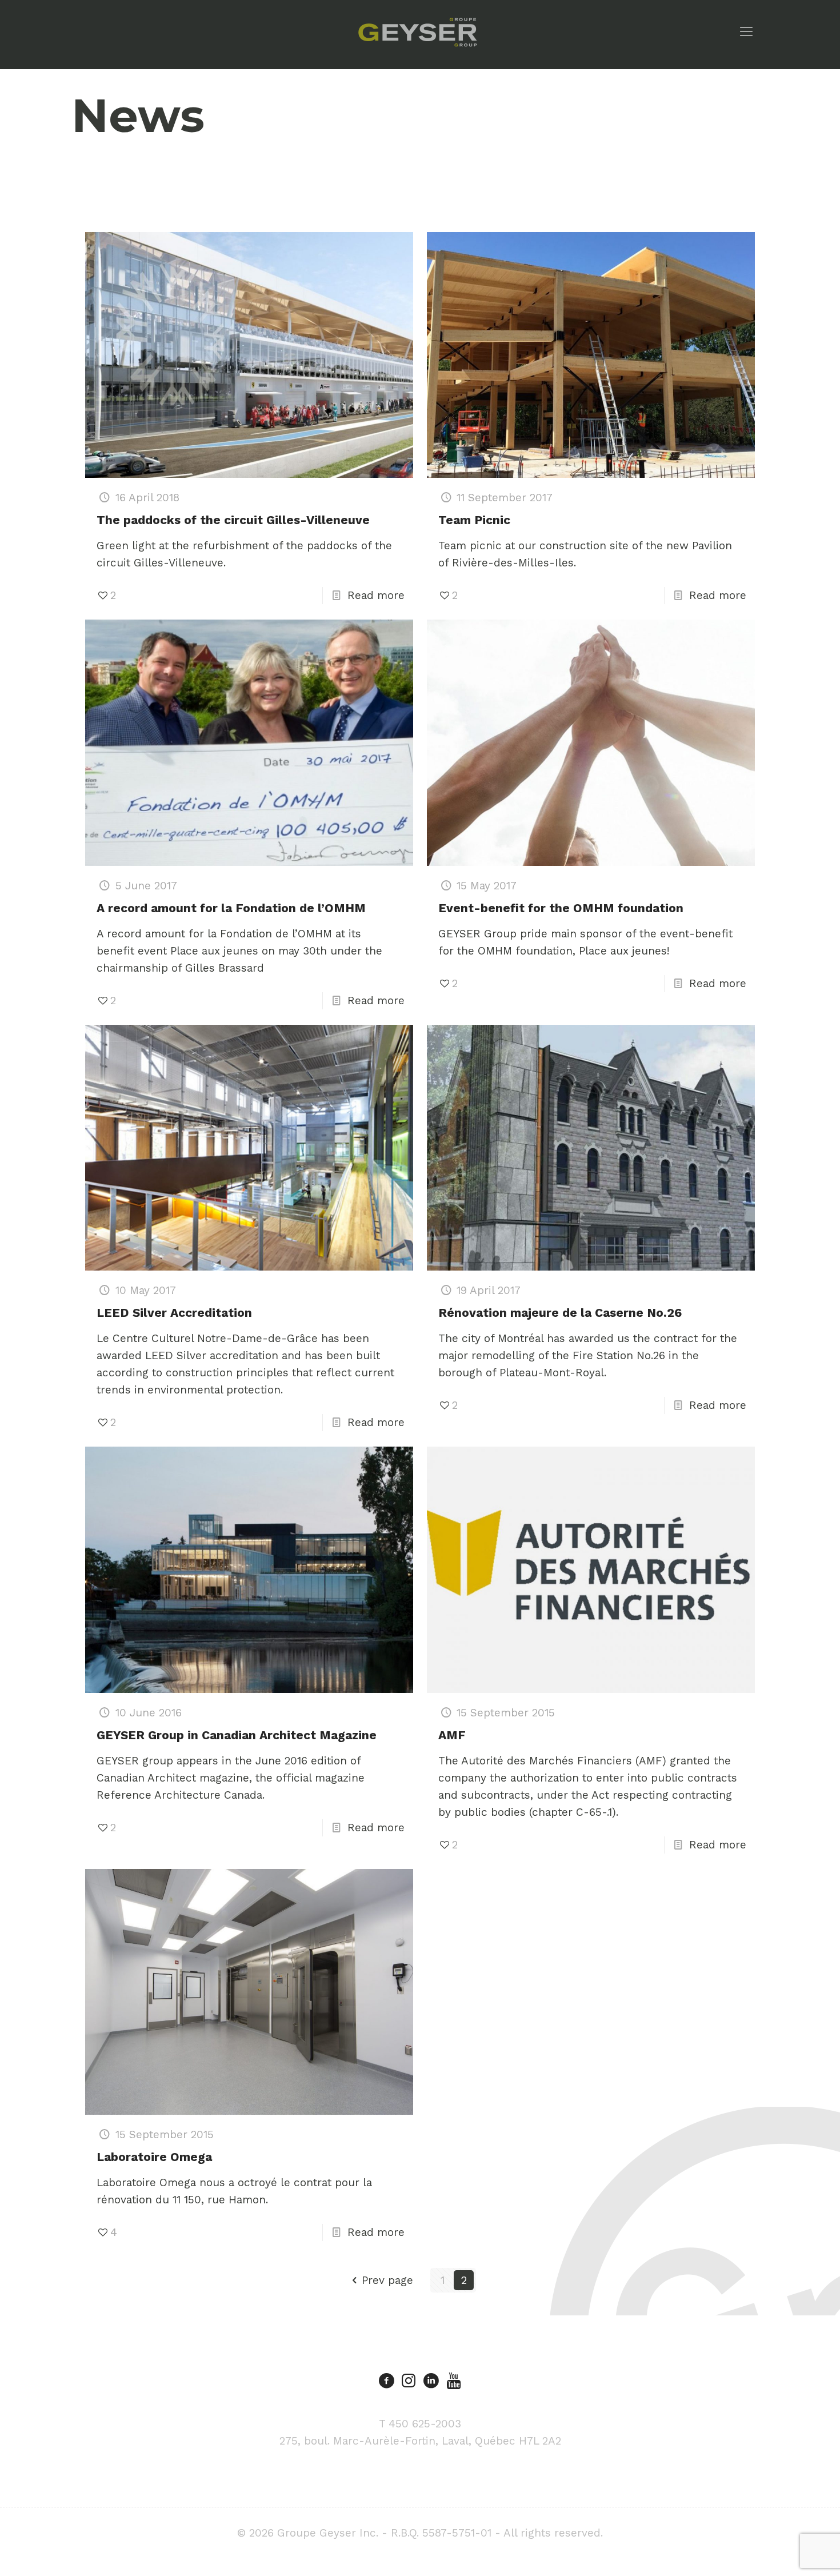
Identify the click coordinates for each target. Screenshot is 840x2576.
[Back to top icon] (785, 2553)
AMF (452, 1735)
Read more (376, 595)
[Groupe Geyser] (417, 31)
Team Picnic (474, 520)
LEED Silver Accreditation (174, 1313)
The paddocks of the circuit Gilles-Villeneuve (233, 520)
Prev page (387, 2280)
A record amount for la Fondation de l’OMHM (231, 908)
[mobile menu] (746, 31)
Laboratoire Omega (154, 2157)
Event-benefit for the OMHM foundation (561, 908)
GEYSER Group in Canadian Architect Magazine (237, 1735)
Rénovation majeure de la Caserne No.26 (560, 1313)
